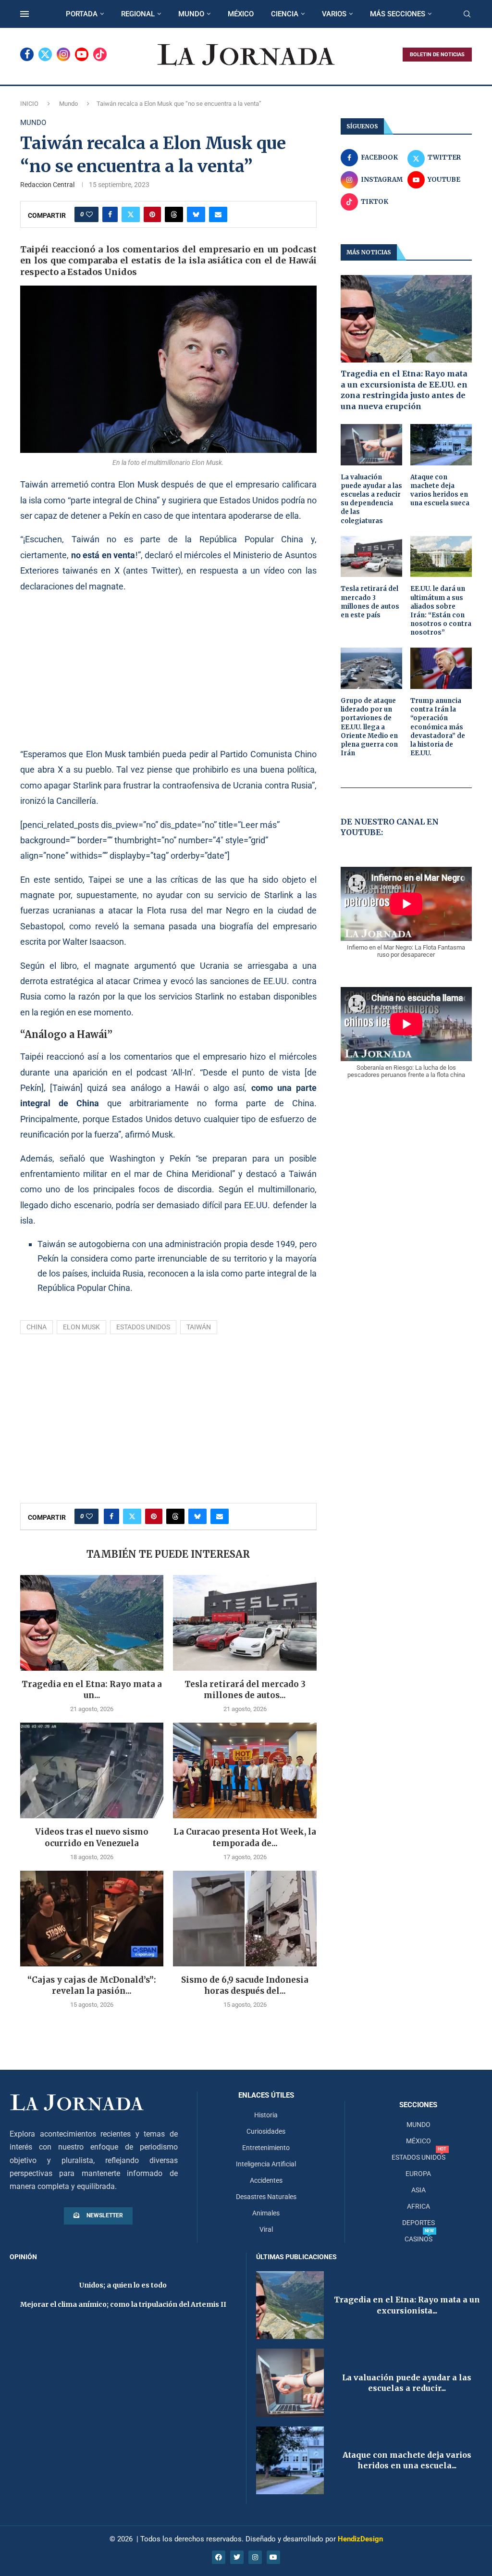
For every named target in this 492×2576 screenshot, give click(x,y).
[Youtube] (82, 54)
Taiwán (199, 1327)
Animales (266, 2213)
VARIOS (334, 14)
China (37, 1327)
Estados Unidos (143, 1327)
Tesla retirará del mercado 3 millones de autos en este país (370, 602)
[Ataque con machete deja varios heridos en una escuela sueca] (441, 445)
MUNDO (191, 14)
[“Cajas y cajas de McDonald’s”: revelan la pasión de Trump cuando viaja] (92, 1919)
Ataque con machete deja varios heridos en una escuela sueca (440, 490)
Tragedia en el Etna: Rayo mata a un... (92, 1690)
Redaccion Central (47, 185)
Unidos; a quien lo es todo (123, 2285)
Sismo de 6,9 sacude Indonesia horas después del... (245, 1986)
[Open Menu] (25, 14)
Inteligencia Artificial (266, 2164)
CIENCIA (285, 14)
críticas (184, 880)
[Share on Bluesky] (196, 214)
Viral (266, 2229)
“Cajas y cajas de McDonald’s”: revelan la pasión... (92, 1986)
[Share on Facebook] (110, 214)
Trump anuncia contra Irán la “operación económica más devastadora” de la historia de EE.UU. (438, 727)
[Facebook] (27, 54)
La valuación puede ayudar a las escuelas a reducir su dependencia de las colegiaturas (371, 499)
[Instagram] (63, 54)
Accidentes (266, 2180)
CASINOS (418, 2239)
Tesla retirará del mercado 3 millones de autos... (245, 1690)
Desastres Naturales (266, 2197)
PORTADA (82, 14)
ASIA (418, 2190)
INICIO (29, 104)
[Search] (467, 14)
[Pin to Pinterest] (152, 214)
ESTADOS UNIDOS (418, 2157)
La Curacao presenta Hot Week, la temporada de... (245, 1838)
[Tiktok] (100, 54)
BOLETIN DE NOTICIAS (437, 55)
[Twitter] (45, 54)
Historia (266, 2115)
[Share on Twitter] (131, 214)
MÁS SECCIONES (398, 14)
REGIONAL (138, 14)
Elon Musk (81, 1327)
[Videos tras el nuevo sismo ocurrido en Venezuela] (92, 1770)
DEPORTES (418, 2223)
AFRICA (418, 2206)
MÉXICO (241, 14)
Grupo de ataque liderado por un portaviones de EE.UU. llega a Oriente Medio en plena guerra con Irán (369, 727)
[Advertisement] (168, 670)
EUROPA (418, 2174)
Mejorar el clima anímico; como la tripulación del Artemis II (123, 2304)
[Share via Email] (218, 214)
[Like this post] (89, 214)
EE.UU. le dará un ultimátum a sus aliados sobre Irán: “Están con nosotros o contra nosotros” (441, 611)
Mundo (68, 104)
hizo (258, 1057)
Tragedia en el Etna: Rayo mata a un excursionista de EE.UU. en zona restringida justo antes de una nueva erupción (404, 390)
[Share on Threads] (174, 214)
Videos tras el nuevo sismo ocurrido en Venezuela (92, 1838)
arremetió (70, 484)
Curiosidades (266, 2131)
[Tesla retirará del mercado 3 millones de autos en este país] (245, 1623)
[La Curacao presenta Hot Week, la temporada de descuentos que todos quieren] (245, 1770)
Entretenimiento (266, 2148)
